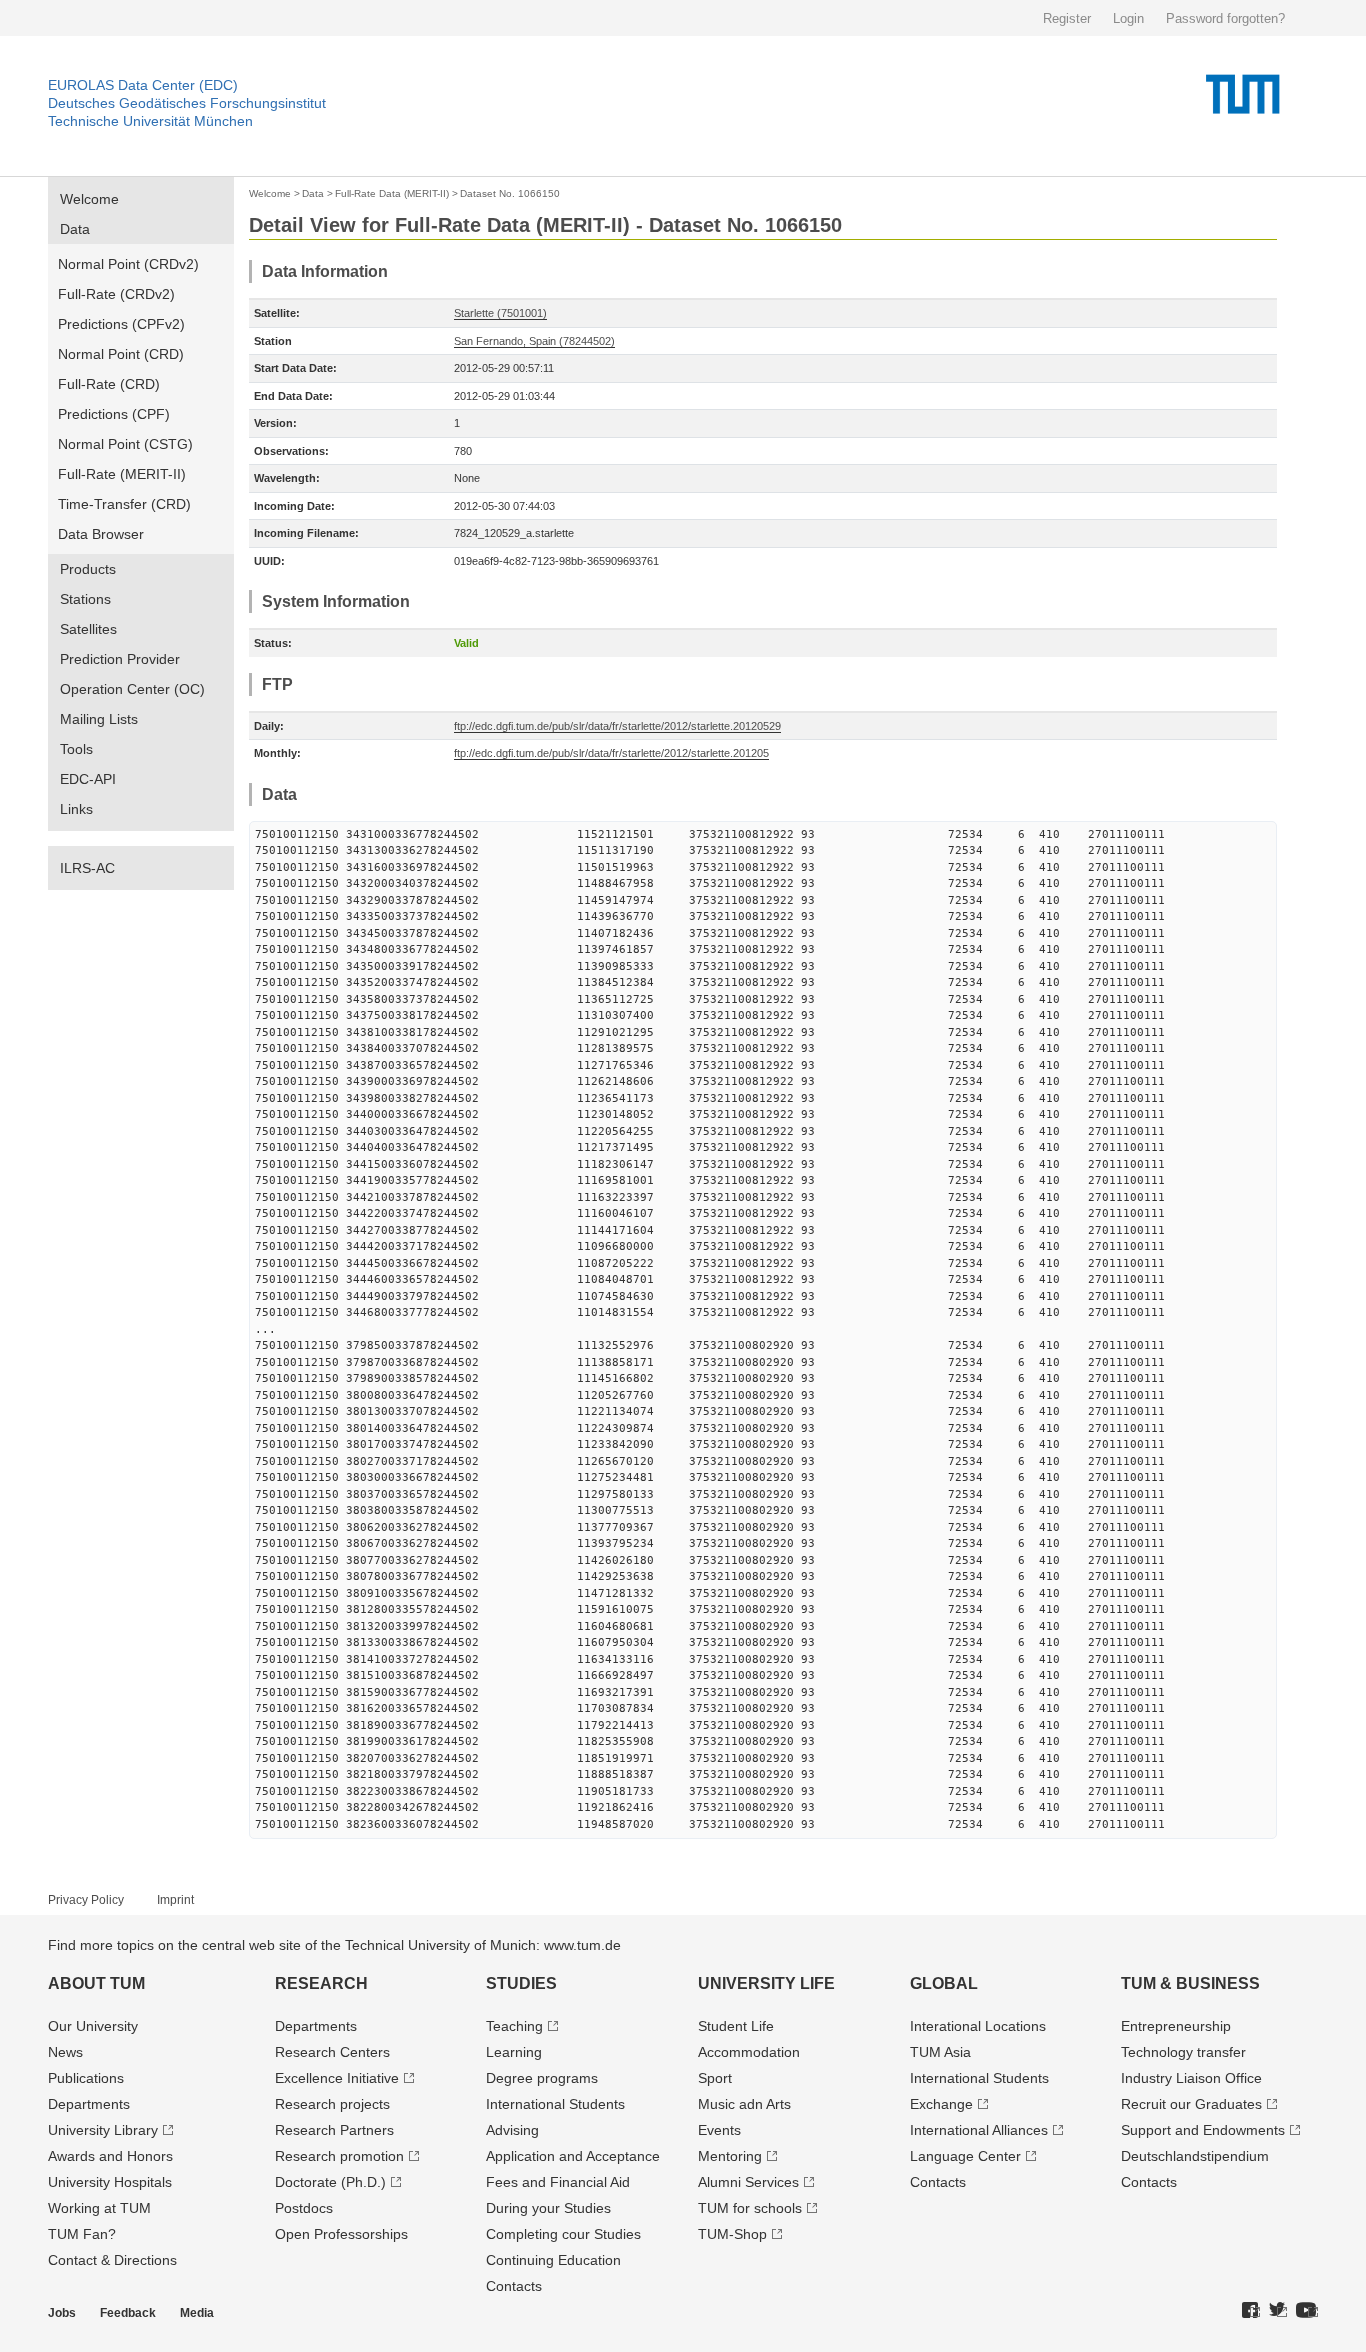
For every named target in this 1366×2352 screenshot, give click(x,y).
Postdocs (304, 2208)
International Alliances (979, 2130)
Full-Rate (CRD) (109, 384)
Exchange (941, 2104)
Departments (89, 2104)
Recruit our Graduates (1191, 2104)
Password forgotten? (1225, 18)
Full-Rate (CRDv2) (116, 294)
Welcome (89, 199)
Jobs (62, 2313)
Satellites (88, 629)
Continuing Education (553, 2260)
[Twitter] (1278, 2311)
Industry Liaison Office (1191, 2078)
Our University (93, 2026)
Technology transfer (1183, 2052)
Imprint (175, 1900)
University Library (103, 2130)
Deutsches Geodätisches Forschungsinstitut (187, 103)
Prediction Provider (120, 659)
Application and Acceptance (573, 2156)
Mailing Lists (99, 719)
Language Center (965, 2156)
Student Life (736, 2026)
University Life (766, 1983)
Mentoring (730, 2156)
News (65, 2052)
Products (88, 569)
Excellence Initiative (337, 2078)
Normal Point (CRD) (121, 354)
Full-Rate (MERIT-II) (122, 474)
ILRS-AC (87, 868)
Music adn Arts (744, 2104)
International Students (555, 2104)
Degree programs (542, 2078)
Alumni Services (748, 2182)
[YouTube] (1307, 2311)
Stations (85, 599)
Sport (715, 2078)
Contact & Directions (112, 2260)
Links (76, 809)
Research (321, 1983)
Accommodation (749, 2052)
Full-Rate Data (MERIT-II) (392, 193)
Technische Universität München (150, 121)
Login (1128, 18)
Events (719, 2130)
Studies (521, 1983)
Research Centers (332, 2052)
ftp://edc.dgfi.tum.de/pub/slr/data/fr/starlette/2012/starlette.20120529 (617, 726)
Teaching (514, 2026)
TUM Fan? (82, 2234)
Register (1067, 18)
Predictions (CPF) (114, 414)
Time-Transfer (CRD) (124, 504)
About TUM (96, 1983)
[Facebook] (1251, 2311)
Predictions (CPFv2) (121, 324)
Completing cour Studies (563, 2234)
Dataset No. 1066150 (510, 193)
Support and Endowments (1203, 2130)
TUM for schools (750, 2208)
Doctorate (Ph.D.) (330, 2182)
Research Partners (334, 2130)
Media (197, 2313)
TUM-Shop (732, 2234)
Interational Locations (978, 2026)
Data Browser (101, 534)
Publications (86, 2078)
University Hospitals (110, 2182)
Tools (76, 749)
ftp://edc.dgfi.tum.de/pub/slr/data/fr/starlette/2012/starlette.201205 (611, 753)
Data (75, 229)
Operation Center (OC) (132, 689)
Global (944, 1983)
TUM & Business (1190, 1983)
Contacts (514, 2286)
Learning (514, 2052)
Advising (512, 2130)
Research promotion (339, 2156)
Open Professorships (341, 2234)
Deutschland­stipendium (1195, 2156)
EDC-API (88, 779)
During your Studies (548, 2208)
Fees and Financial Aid (558, 2182)
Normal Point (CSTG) (125, 444)
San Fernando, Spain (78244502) (534, 341)
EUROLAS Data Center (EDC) (143, 85)
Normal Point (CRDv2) (128, 264)
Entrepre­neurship (1176, 2026)
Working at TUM (99, 2208)
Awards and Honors (110, 2156)
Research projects (332, 2104)
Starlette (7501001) (500, 313)
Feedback (128, 2313)
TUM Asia (940, 2052)
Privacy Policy (86, 1900)
